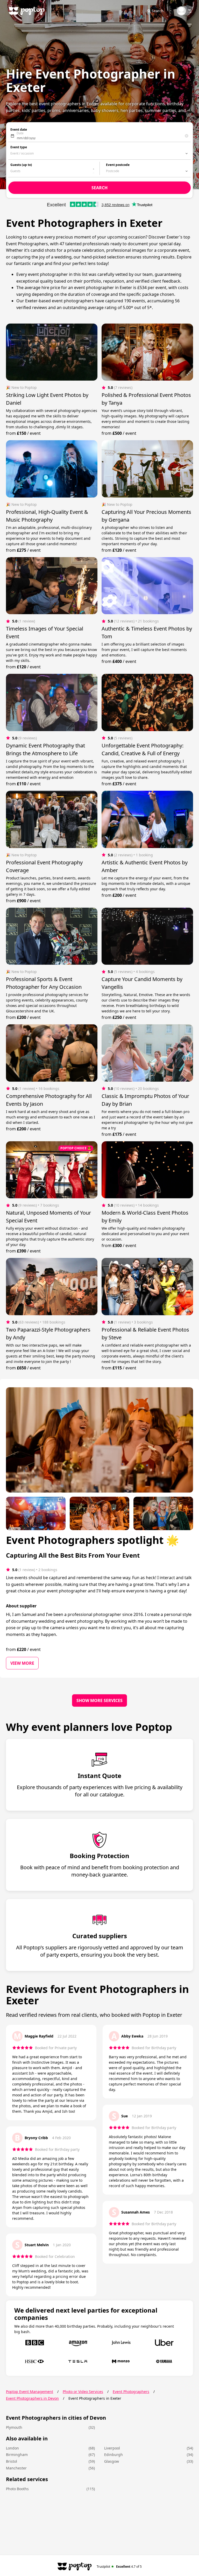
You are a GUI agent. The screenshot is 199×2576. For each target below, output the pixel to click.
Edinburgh (113, 2455)
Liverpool (112, 2448)
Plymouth (14, 2427)
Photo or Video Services (83, 2392)
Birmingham (17, 2455)
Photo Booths (17, 2489)
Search (158, 11)
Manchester (16, 2468)
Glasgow (112, 2461)
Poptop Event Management (30, 2392)
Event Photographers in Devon (32, 2398)
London (12, 2448)
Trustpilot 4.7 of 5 (119, 2566)
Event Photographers (131, 2392)
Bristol (12, 2461)
